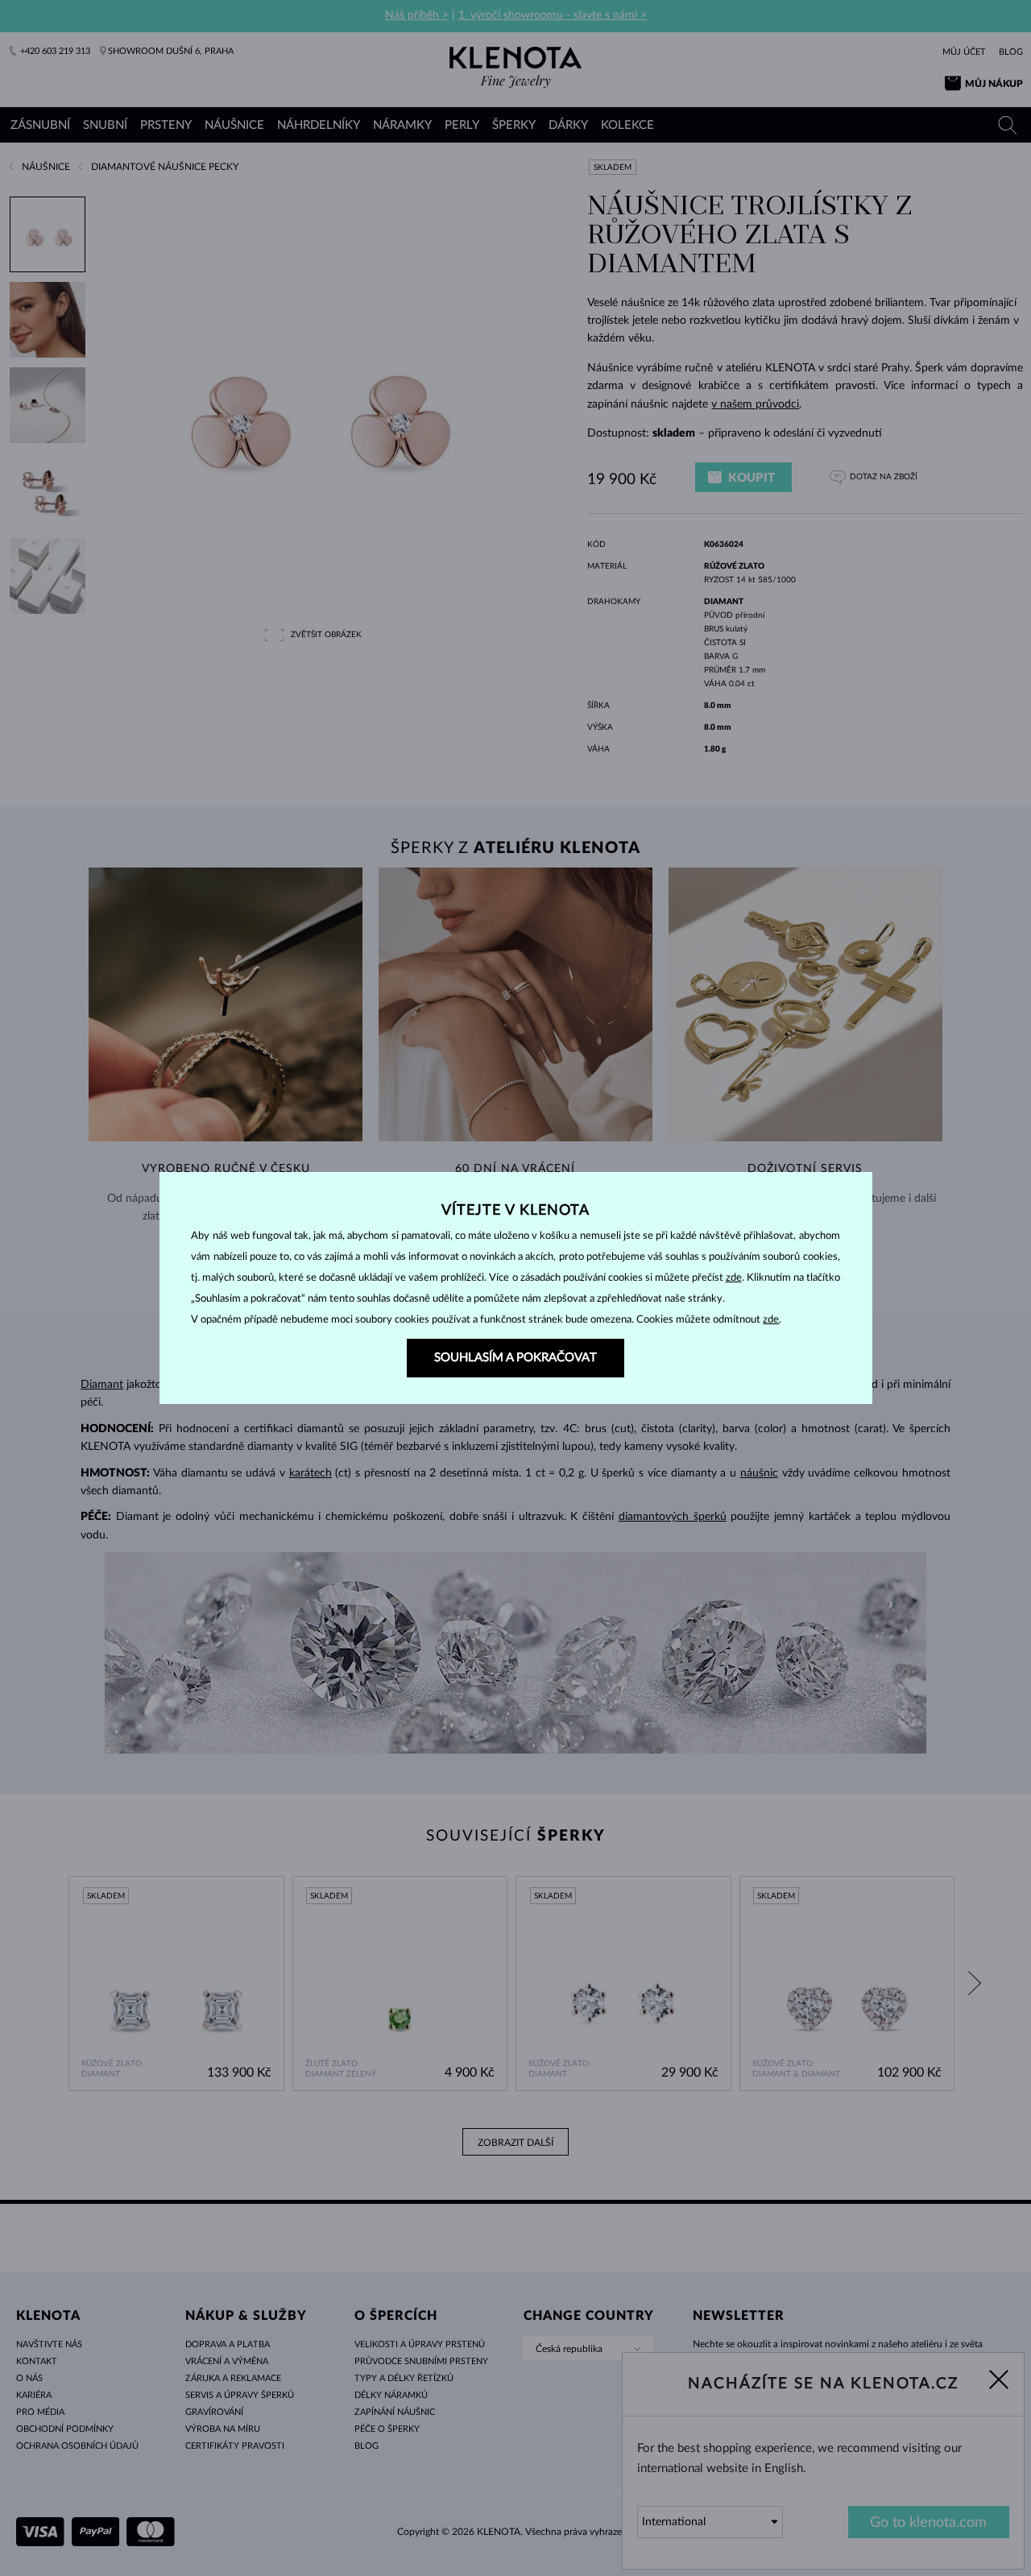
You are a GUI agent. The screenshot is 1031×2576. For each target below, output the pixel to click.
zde (734, 1278)
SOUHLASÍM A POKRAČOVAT (515, 1358)
